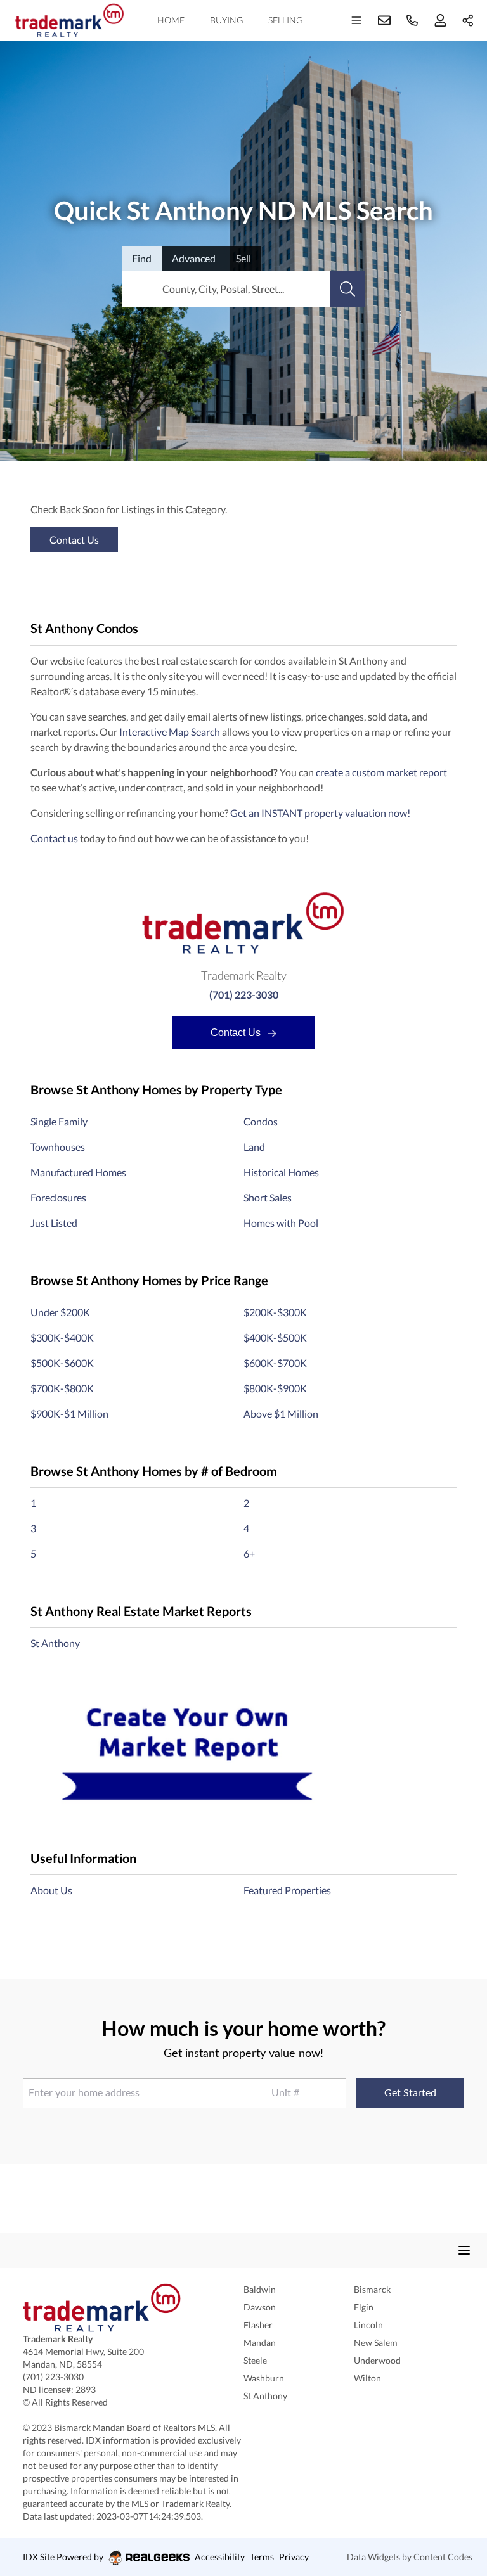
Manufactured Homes (78, 1172)
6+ (249, 1554)
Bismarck (372, 2289)
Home (171, 20)
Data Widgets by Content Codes (410, 2557)
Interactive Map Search (170, 732)
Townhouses (58, 1147)
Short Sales (268, 1197)
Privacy (294, 2557)
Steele (255, 2360)
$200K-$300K (275, 1312)
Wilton (367, 2378)
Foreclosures (58, 1197)
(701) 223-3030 (244, 995)
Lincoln (368, 2325)
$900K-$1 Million (69, 1413)
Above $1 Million (281, 1413)
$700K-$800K (62, 1388)
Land (254, 1147)
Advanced (194, 258)
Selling (285, 20)
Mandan (260, 2342)
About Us (51, 1890)
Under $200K (60, 1312)
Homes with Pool (281, 1223)
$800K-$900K (275, 1388)
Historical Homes (281, 1172)
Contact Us (237, 1033)
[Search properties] (347, 289)
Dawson (260, 2307)
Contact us (54, 838)
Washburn (264, 2378)
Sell (243, 258)
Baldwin (260, 2289)
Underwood (377, 2360)
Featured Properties (287, 1890)
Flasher (258, 2325)
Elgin (364, 2307)
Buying (226, 20)
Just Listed (54, 1223)
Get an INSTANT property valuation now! (320, 813)
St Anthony (55, 1643)
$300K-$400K (62, 1337)
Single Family (59, 1121)
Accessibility (220, 2557)
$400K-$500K (275, 1337)
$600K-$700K (275, 1363)
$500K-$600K (62, 1363)
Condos (261, 1121)
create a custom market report (381, 772)
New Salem (376, 2342)
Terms (262, 2557)
